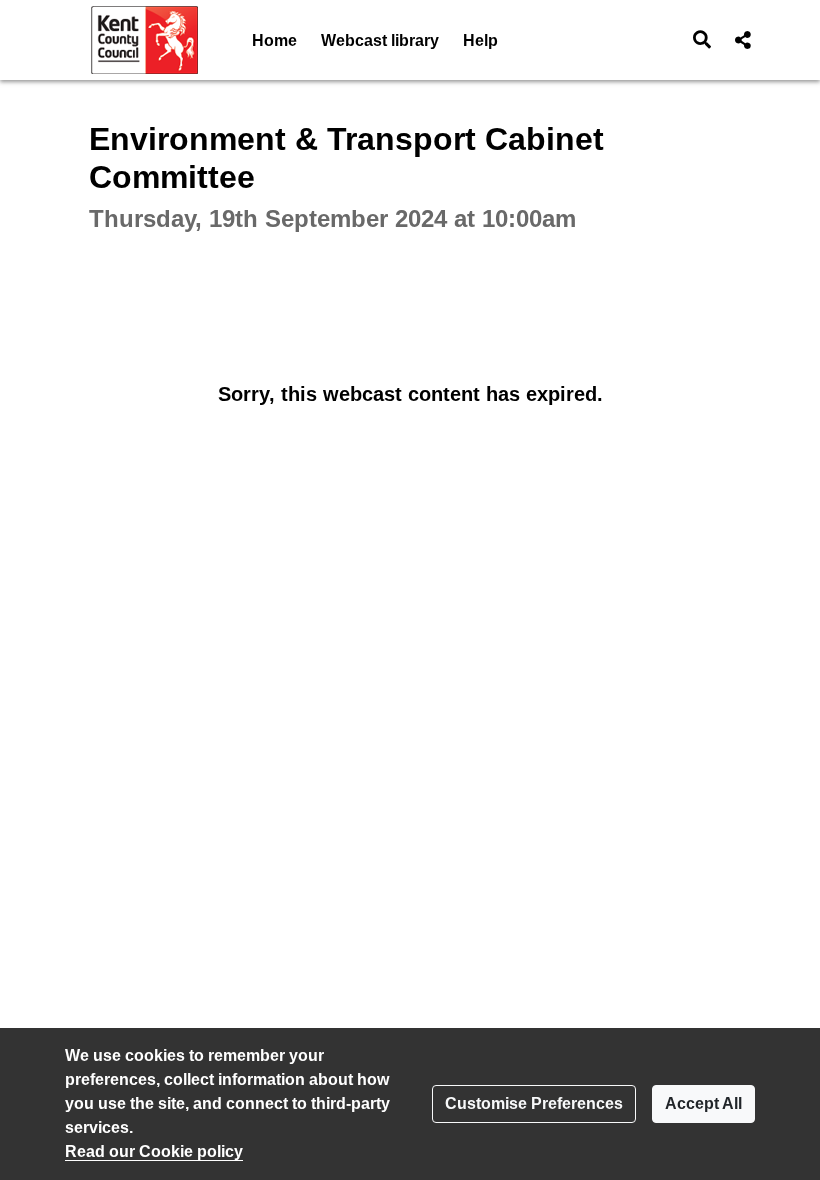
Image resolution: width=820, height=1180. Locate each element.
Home (274, 40)
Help (480, 40)
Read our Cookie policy (154, 1151)
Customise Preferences (534, 1103)
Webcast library (380, 40)
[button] (702, 40)
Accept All (703, 1103)
